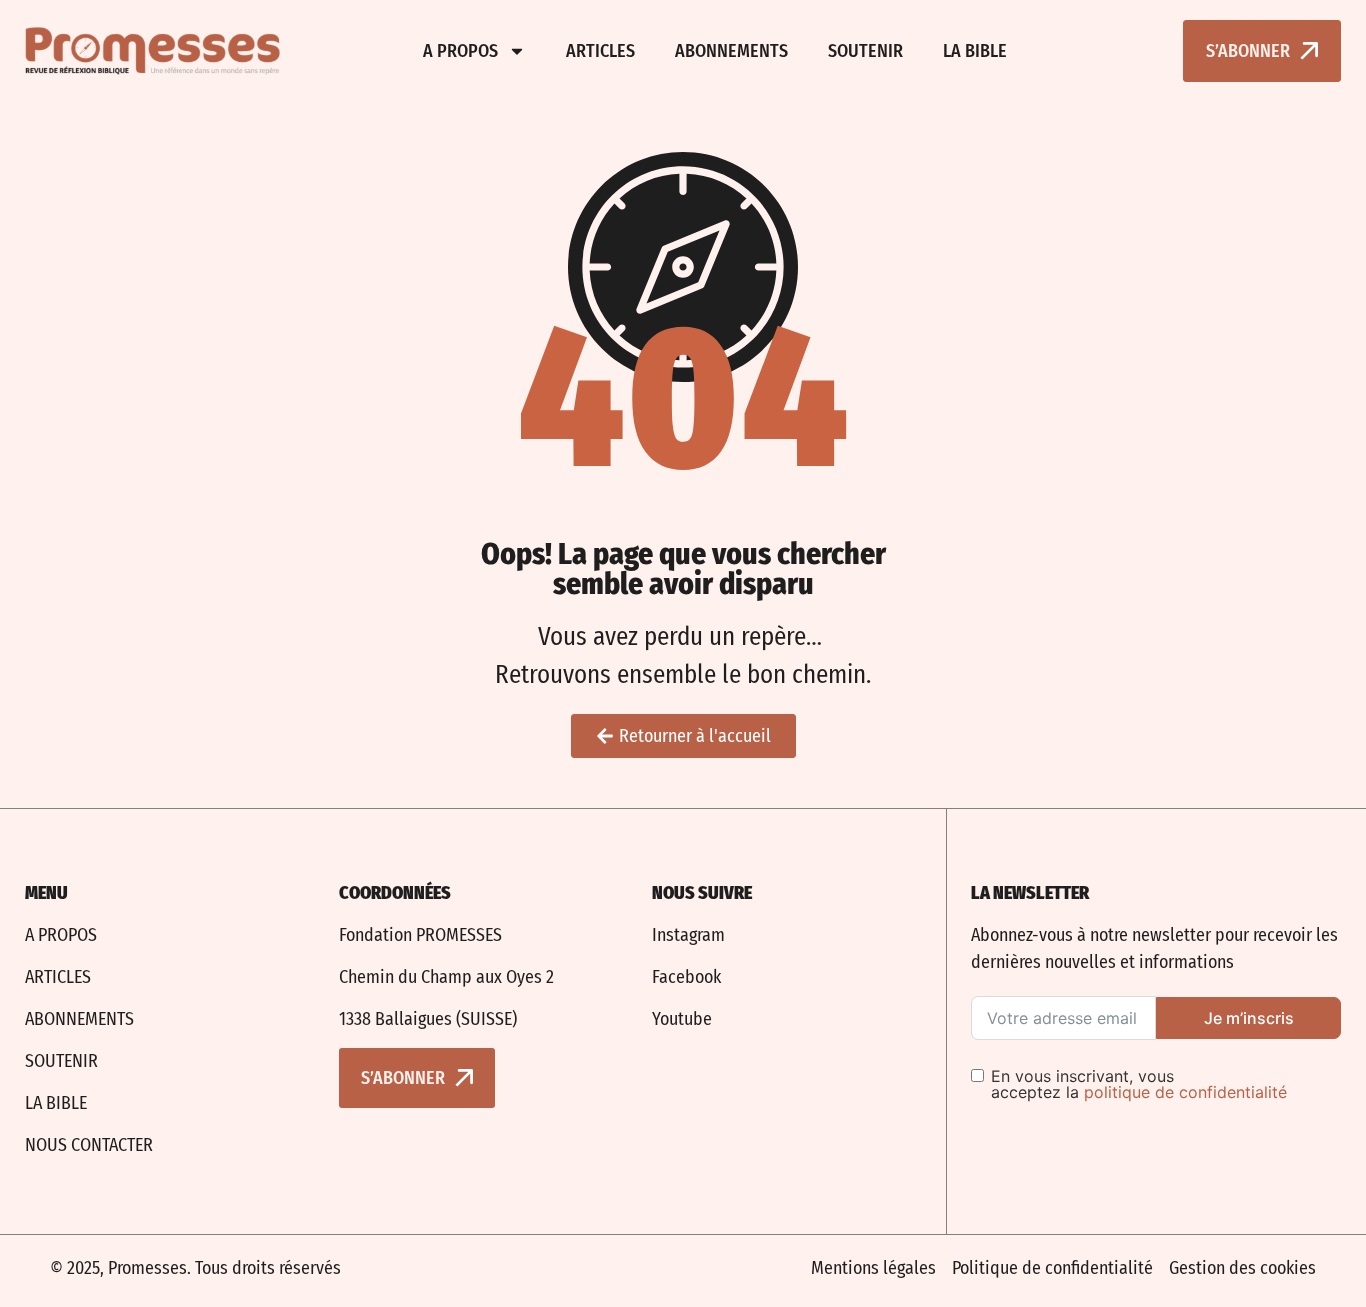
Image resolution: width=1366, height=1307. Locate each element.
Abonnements (731, 51)
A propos (460, 51)
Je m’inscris (1249, 1018)
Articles (600, 51)
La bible (975, 51)
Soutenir (865, 51)
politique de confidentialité (1185, 1092)
